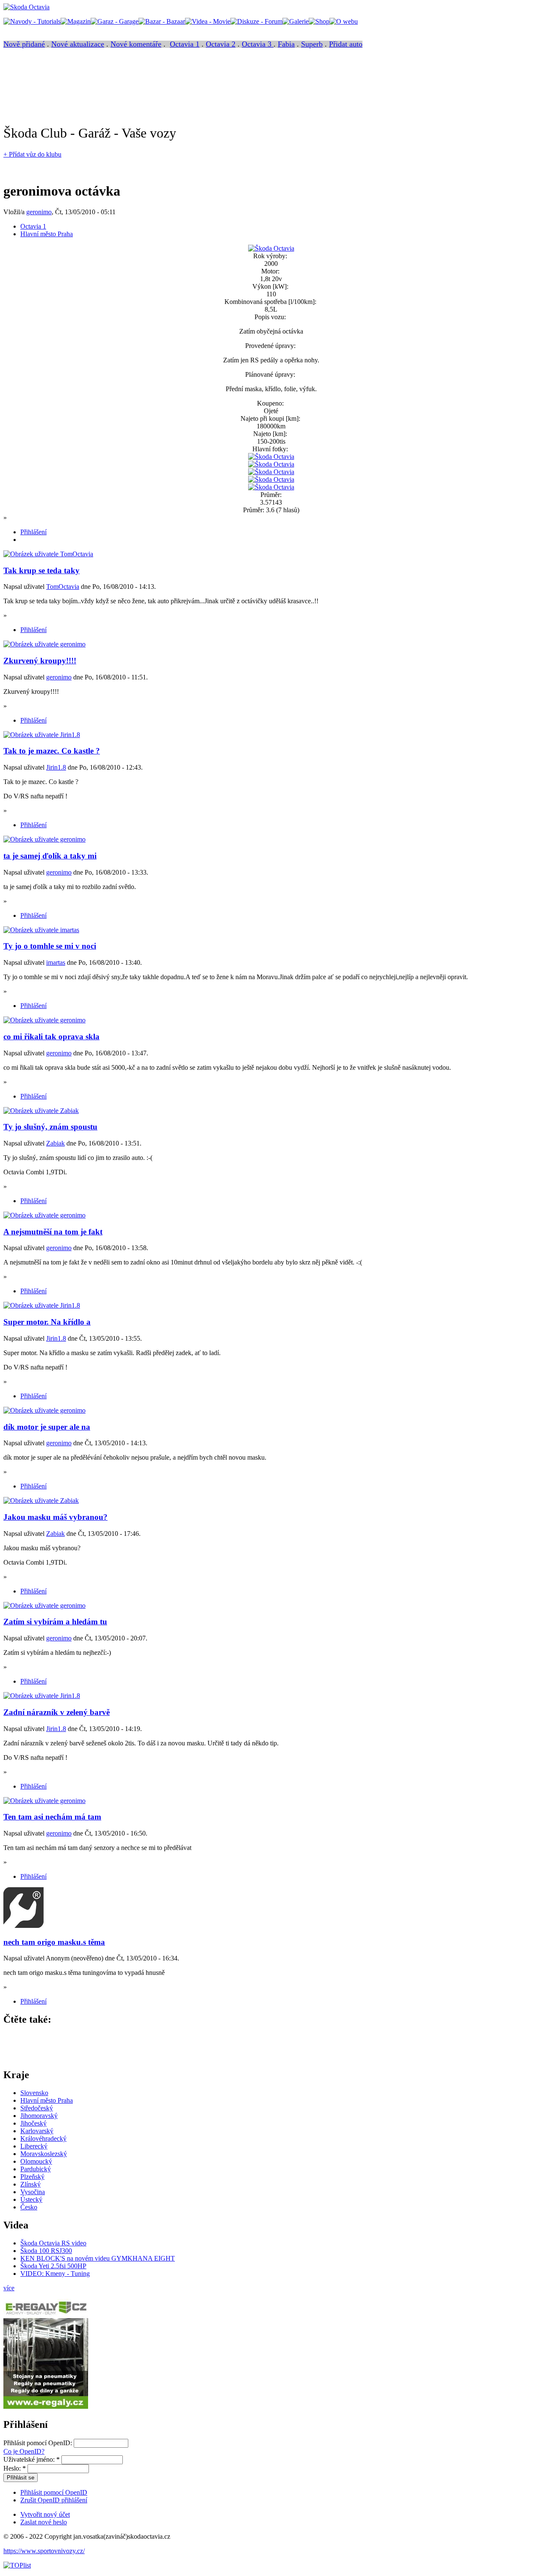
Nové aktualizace (78, 44)
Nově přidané (24, 44)
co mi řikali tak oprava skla (51, 1037)
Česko (29, 2207)
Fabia (286, 44)
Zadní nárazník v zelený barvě (57, 1712)
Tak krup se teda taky (41, 570)
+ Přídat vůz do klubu (32, 154)
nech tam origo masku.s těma (54, 1942)
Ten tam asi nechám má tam (52, 1817)
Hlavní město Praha (47, 234)
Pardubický (36, 2169)
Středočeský (37, 2108)
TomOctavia (63, 587)
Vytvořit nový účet (45, 2514)
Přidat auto (346, 44)
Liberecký (34, 2146)
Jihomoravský (39, 2116)
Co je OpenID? (24, 2451)
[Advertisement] (158, 90)
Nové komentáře (136, 44)
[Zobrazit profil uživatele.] (48, 554)
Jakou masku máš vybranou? (55, 1517)
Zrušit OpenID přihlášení (54, 2500)
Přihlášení (33, 532)
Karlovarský (37, 2131)
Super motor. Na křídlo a (47, 1322)
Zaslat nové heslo (44, 2522)
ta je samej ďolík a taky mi (50, 856)
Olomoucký (36, 2161)
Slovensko (34, 2093)
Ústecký (31, 2199)
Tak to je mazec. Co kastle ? (52, 751)
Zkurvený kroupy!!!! (40, 661)
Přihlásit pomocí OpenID (54, 2492)
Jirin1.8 (56, 767)
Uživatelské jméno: (32, 2459)
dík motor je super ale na (47, 1427)
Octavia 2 (221, 44)
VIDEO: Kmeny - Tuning (55, 2274)
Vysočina (33, 2192)
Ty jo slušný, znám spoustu (50, 1127)
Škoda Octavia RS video (53, 2243)
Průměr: (271, 495)
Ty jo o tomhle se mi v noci (50, 946)
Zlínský (30, 2184)
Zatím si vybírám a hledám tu (55, 1622)
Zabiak (55, 1143)
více (9, 2288)
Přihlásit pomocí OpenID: (39, 2443)
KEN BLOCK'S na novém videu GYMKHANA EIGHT (98, 2258)
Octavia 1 (185, 44)
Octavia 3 (258, 44)
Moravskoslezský (44, 2154)
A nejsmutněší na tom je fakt (53, 1232)
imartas (56, 962)
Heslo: (15, 2468)
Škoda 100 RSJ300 (46, 2251)
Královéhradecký (43, 2138)
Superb (312, 44)
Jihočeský (33, 2123)
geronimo (39, 212)
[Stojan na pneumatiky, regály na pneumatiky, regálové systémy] (46, 2406)
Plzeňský (32, 2177)
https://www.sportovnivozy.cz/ (44, 2551)
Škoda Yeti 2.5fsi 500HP (53, 2266)
